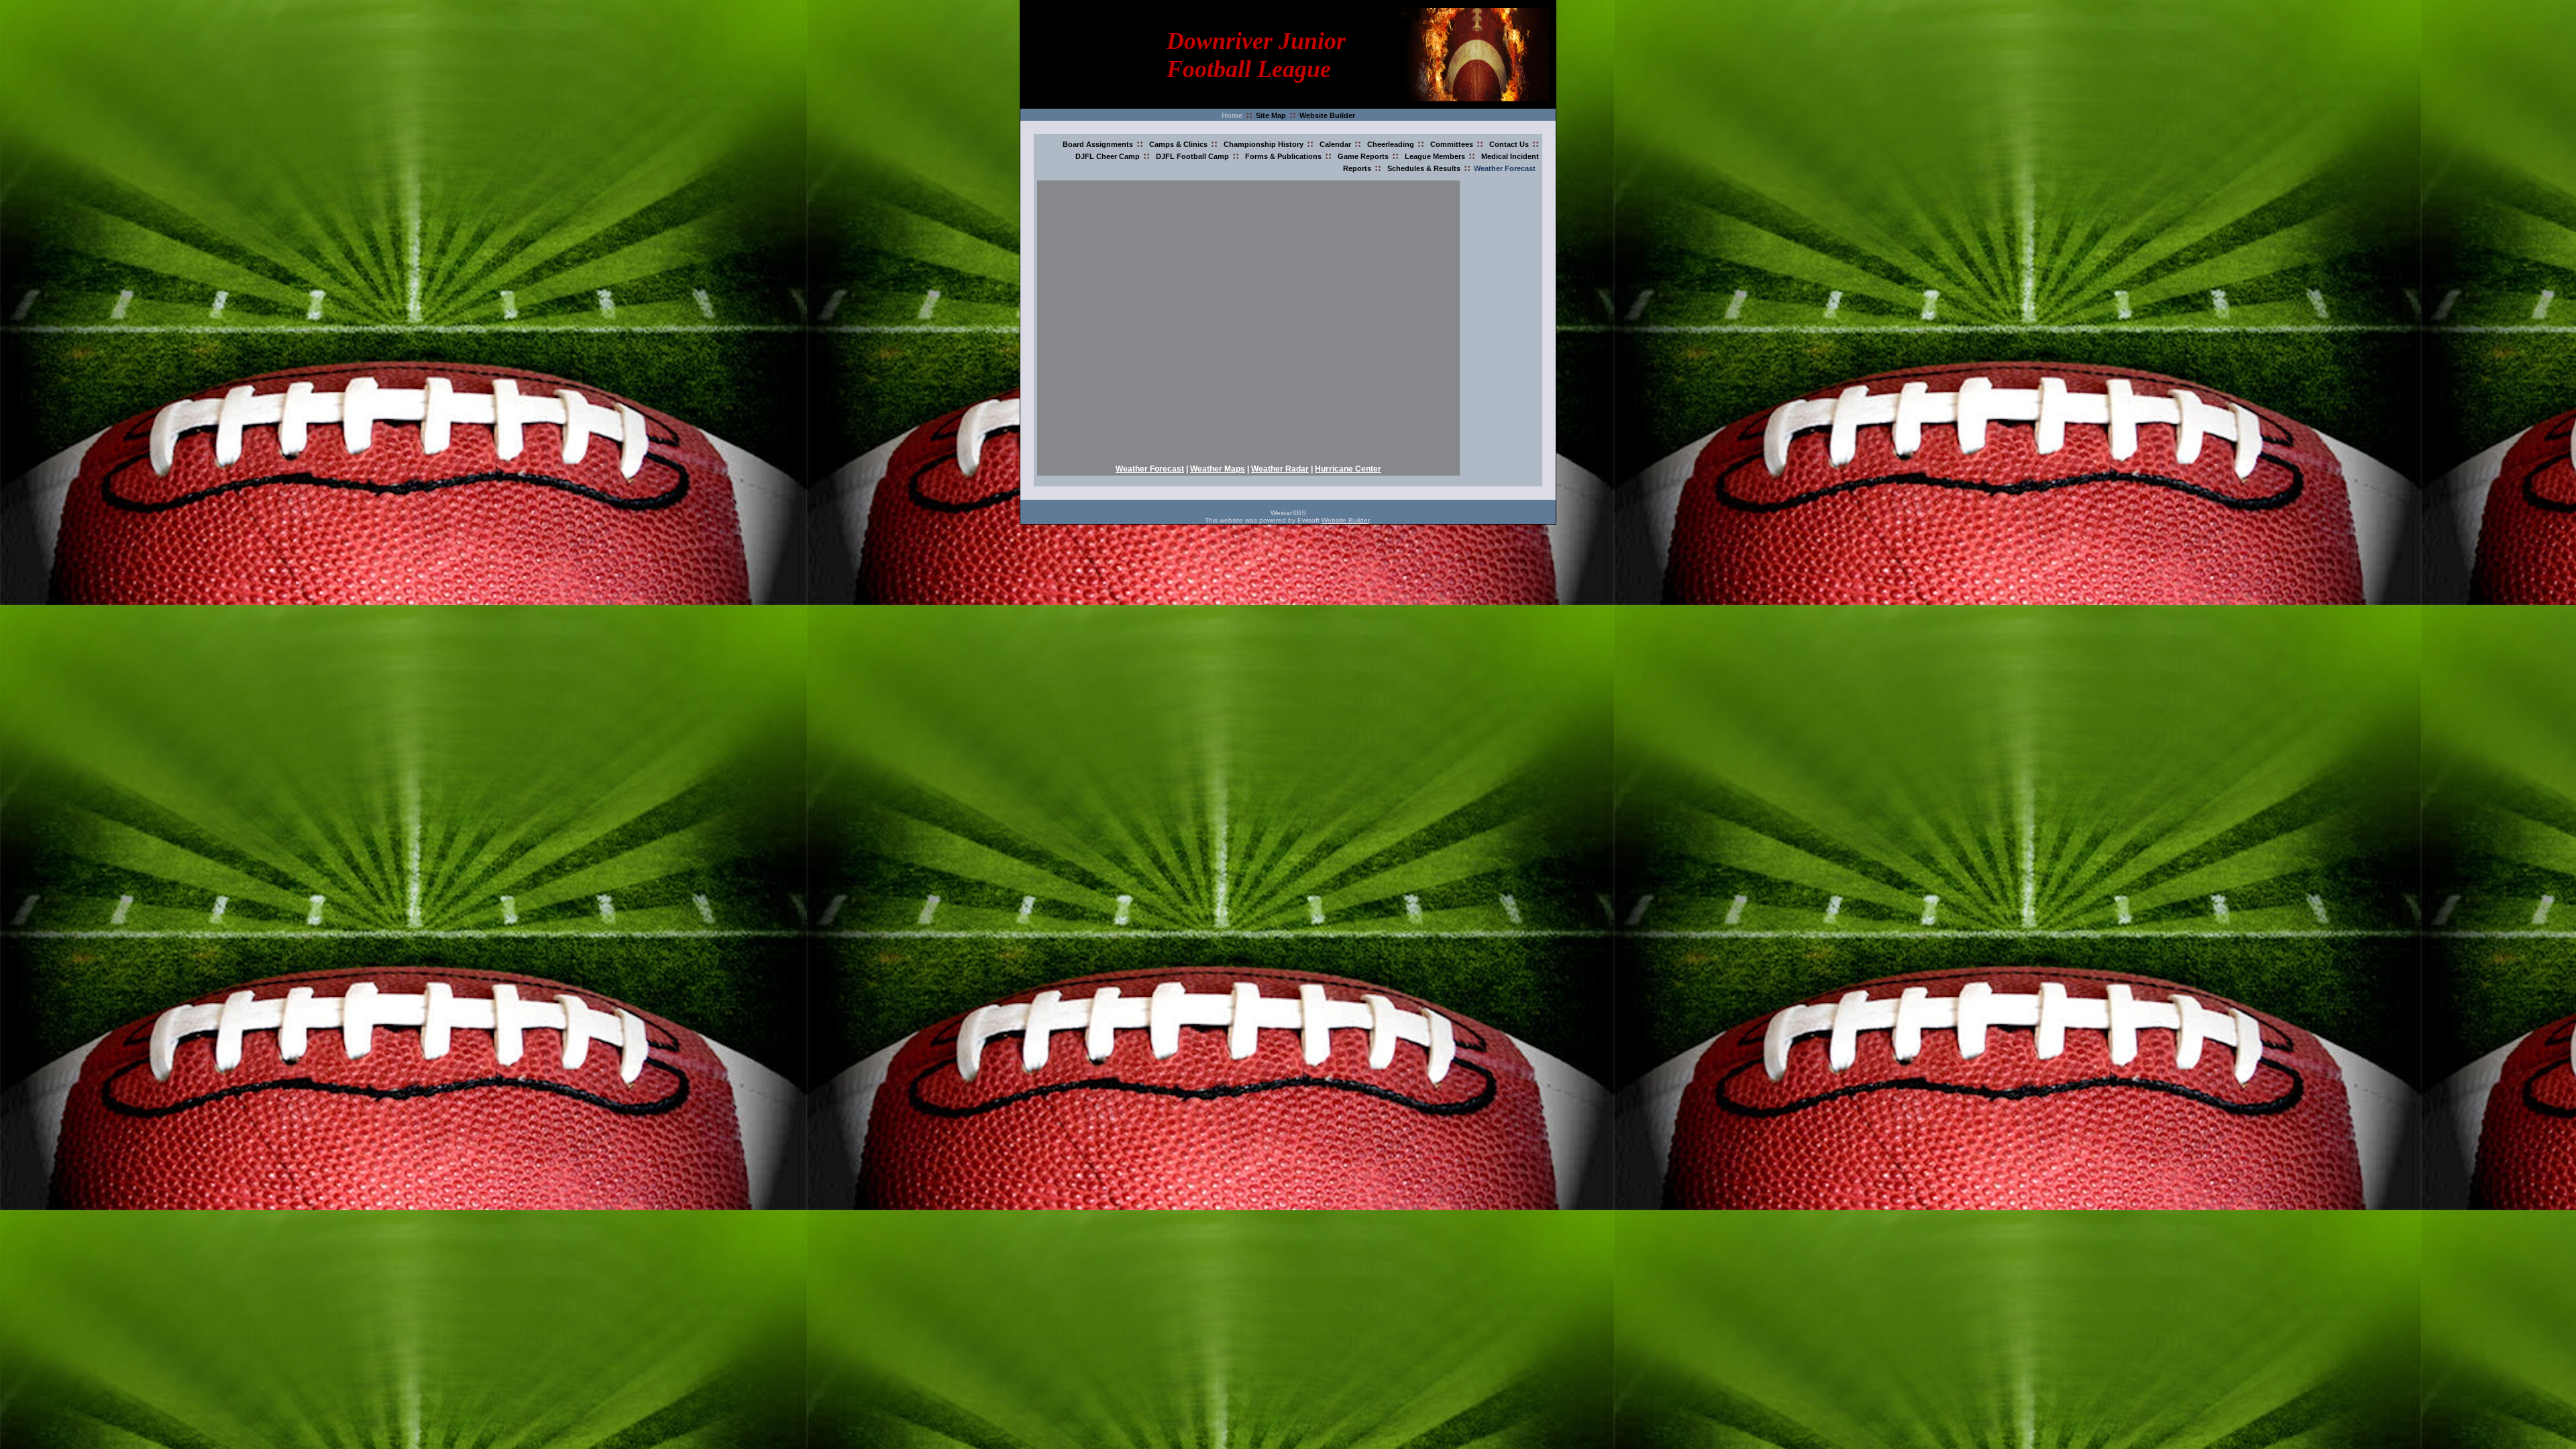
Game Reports (1363, 156)
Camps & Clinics (1178, 144)
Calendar (1335, 144)
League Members (1435, 156)
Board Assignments (1098, 144)
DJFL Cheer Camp (1108, 156)
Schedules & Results (1424, 168)
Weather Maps (1218, 469)
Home (1232, 115)
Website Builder (1327, 115)
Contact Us (1509, 144)
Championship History (1264, 144)
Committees (1452, 144)
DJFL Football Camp (1192, 156)
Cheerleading (1391, 144)
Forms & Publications (1283, 156)
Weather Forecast (1505, 168)
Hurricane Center (1348, 469)
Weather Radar (1280, 469)
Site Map (1271, 115)
